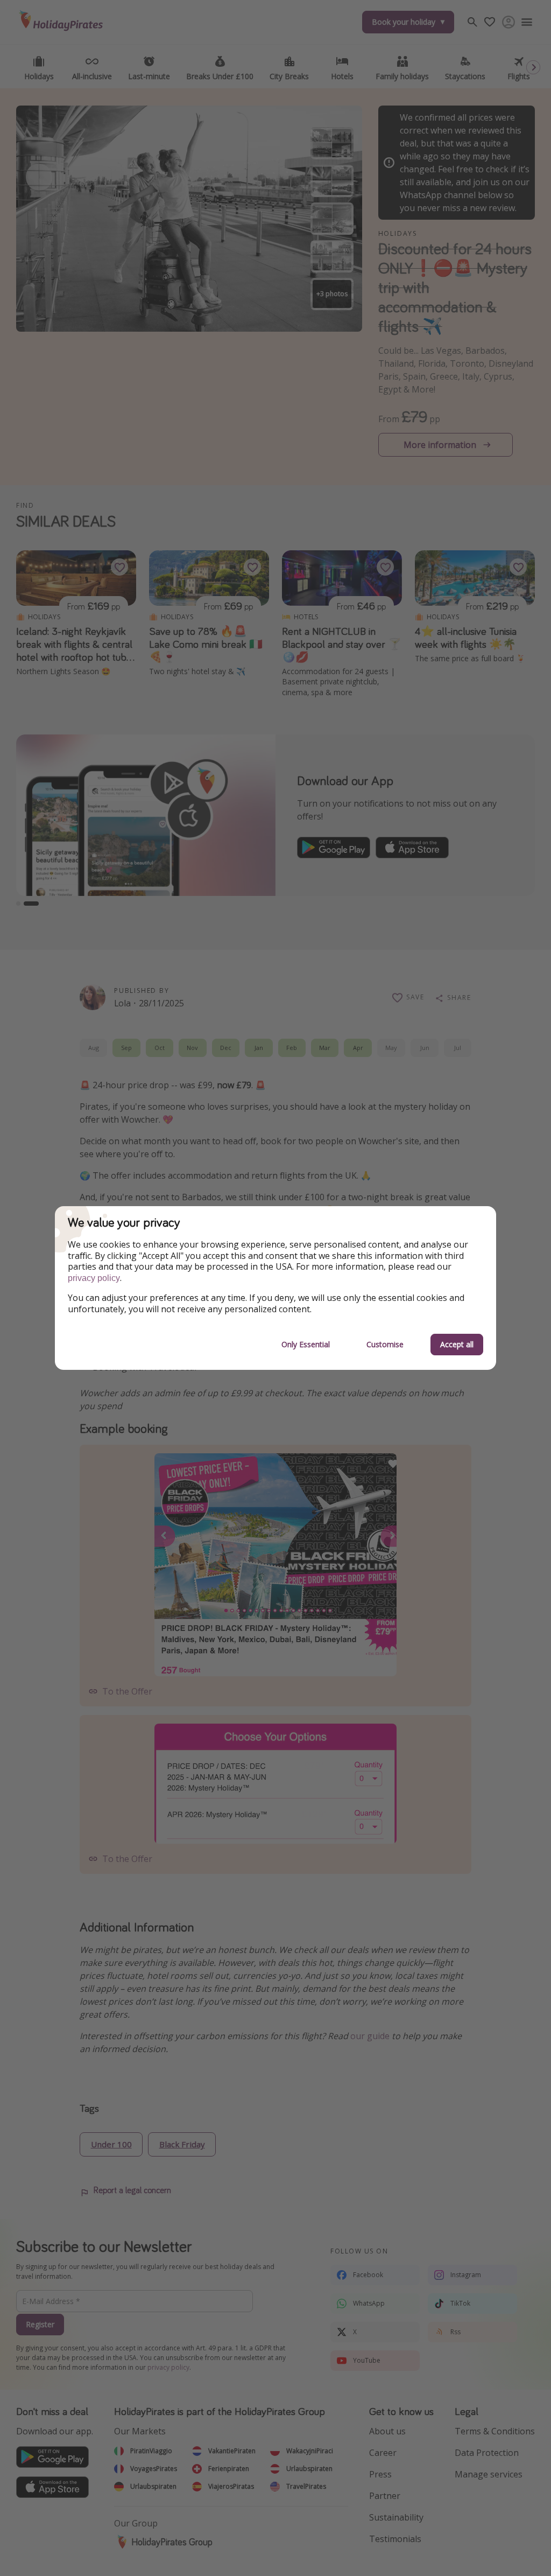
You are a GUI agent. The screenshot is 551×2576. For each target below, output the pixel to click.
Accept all (457, 1344)
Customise (385, 1344)
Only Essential (306, 1344)
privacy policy (94, 1278)
